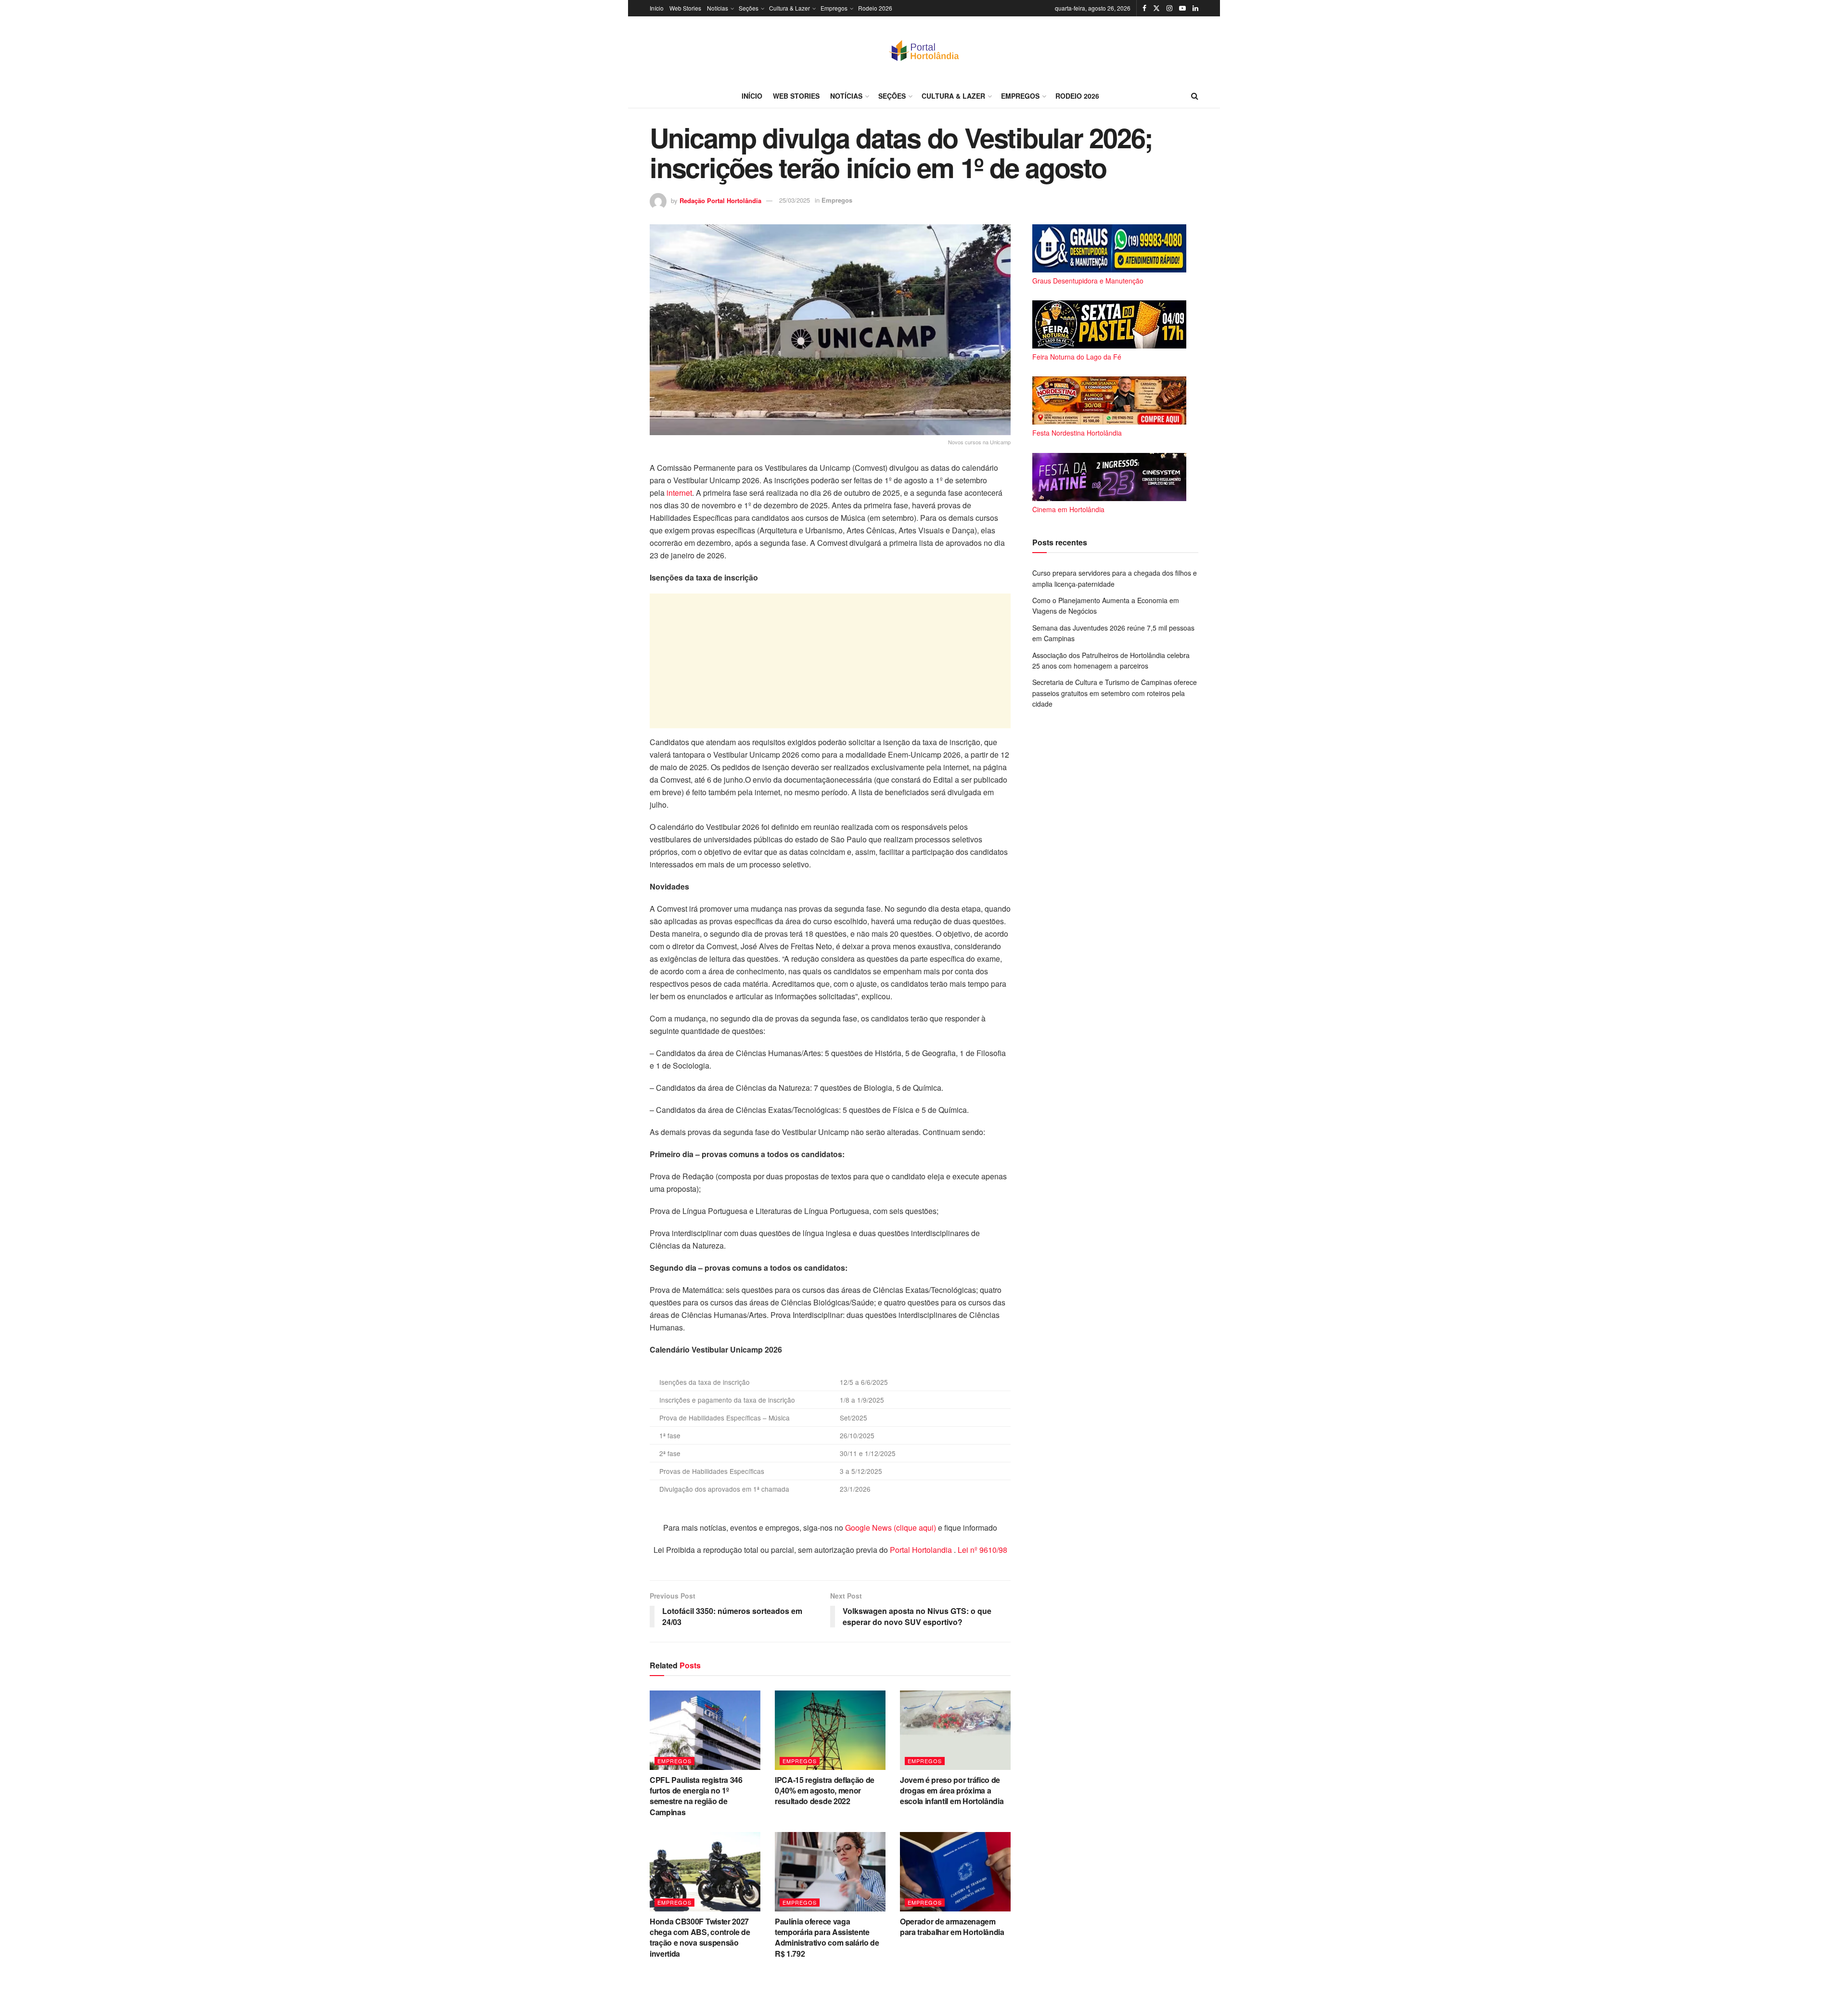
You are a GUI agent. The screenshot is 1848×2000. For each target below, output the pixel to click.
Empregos (834, 8)
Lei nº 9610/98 (982, 1550)
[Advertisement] (830, 661)
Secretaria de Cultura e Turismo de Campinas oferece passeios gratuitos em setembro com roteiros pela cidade (1115, 693)
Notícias (718, 8)
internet (679, 493)
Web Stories (685, 8)
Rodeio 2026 (875, 8)
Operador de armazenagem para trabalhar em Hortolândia (952, 1927)
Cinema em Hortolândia (1068, 509)
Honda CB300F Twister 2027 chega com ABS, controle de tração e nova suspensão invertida (700, 1937)
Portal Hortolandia (922, 1550)
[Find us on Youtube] (1182, 8)
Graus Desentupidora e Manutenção (1088, 281)
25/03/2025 (795, 200)
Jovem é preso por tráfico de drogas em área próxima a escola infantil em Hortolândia (952, 1791)
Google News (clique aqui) (891, 1528)
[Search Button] (1195, 96)
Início (657, 8)
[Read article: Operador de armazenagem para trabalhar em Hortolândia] (955, 1871)
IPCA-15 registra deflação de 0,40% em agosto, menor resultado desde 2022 (825, 1791)
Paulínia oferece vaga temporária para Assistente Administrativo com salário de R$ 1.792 (827, 1937)
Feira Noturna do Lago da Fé (1077, 357)
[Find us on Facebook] (1144, 8)
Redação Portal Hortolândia (720, 200)
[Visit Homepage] (924, 50)
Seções (749, 8)
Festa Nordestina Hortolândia (1077, 433)
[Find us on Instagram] (1169, 8)
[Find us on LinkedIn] (1195, 8)
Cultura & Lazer (789, 8)
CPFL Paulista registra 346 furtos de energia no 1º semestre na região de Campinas (696, 1796)
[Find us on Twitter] (1156, 8)
